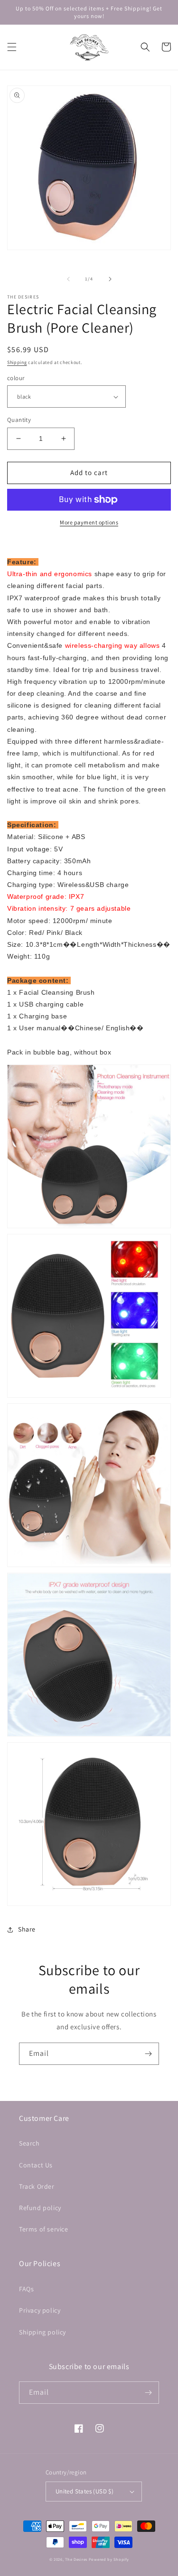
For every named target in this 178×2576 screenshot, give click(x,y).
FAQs (26, 2289)
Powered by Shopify (109, 2559)
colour (16, 378)
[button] (12, 47)
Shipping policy (42, 2332)
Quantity (19, 420)
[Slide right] (110, 279)
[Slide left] (68, 279)
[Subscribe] (148, 2054)
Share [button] (27, 1929)
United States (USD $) (84, 2491)
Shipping (17, 362)
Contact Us (36, 2165)
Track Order (37, 2186)
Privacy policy (40, 2310)
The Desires (77, 2559)
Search (29, 2143)
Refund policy (40, 2208)
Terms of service (44, 2229)
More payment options (89, 522)
